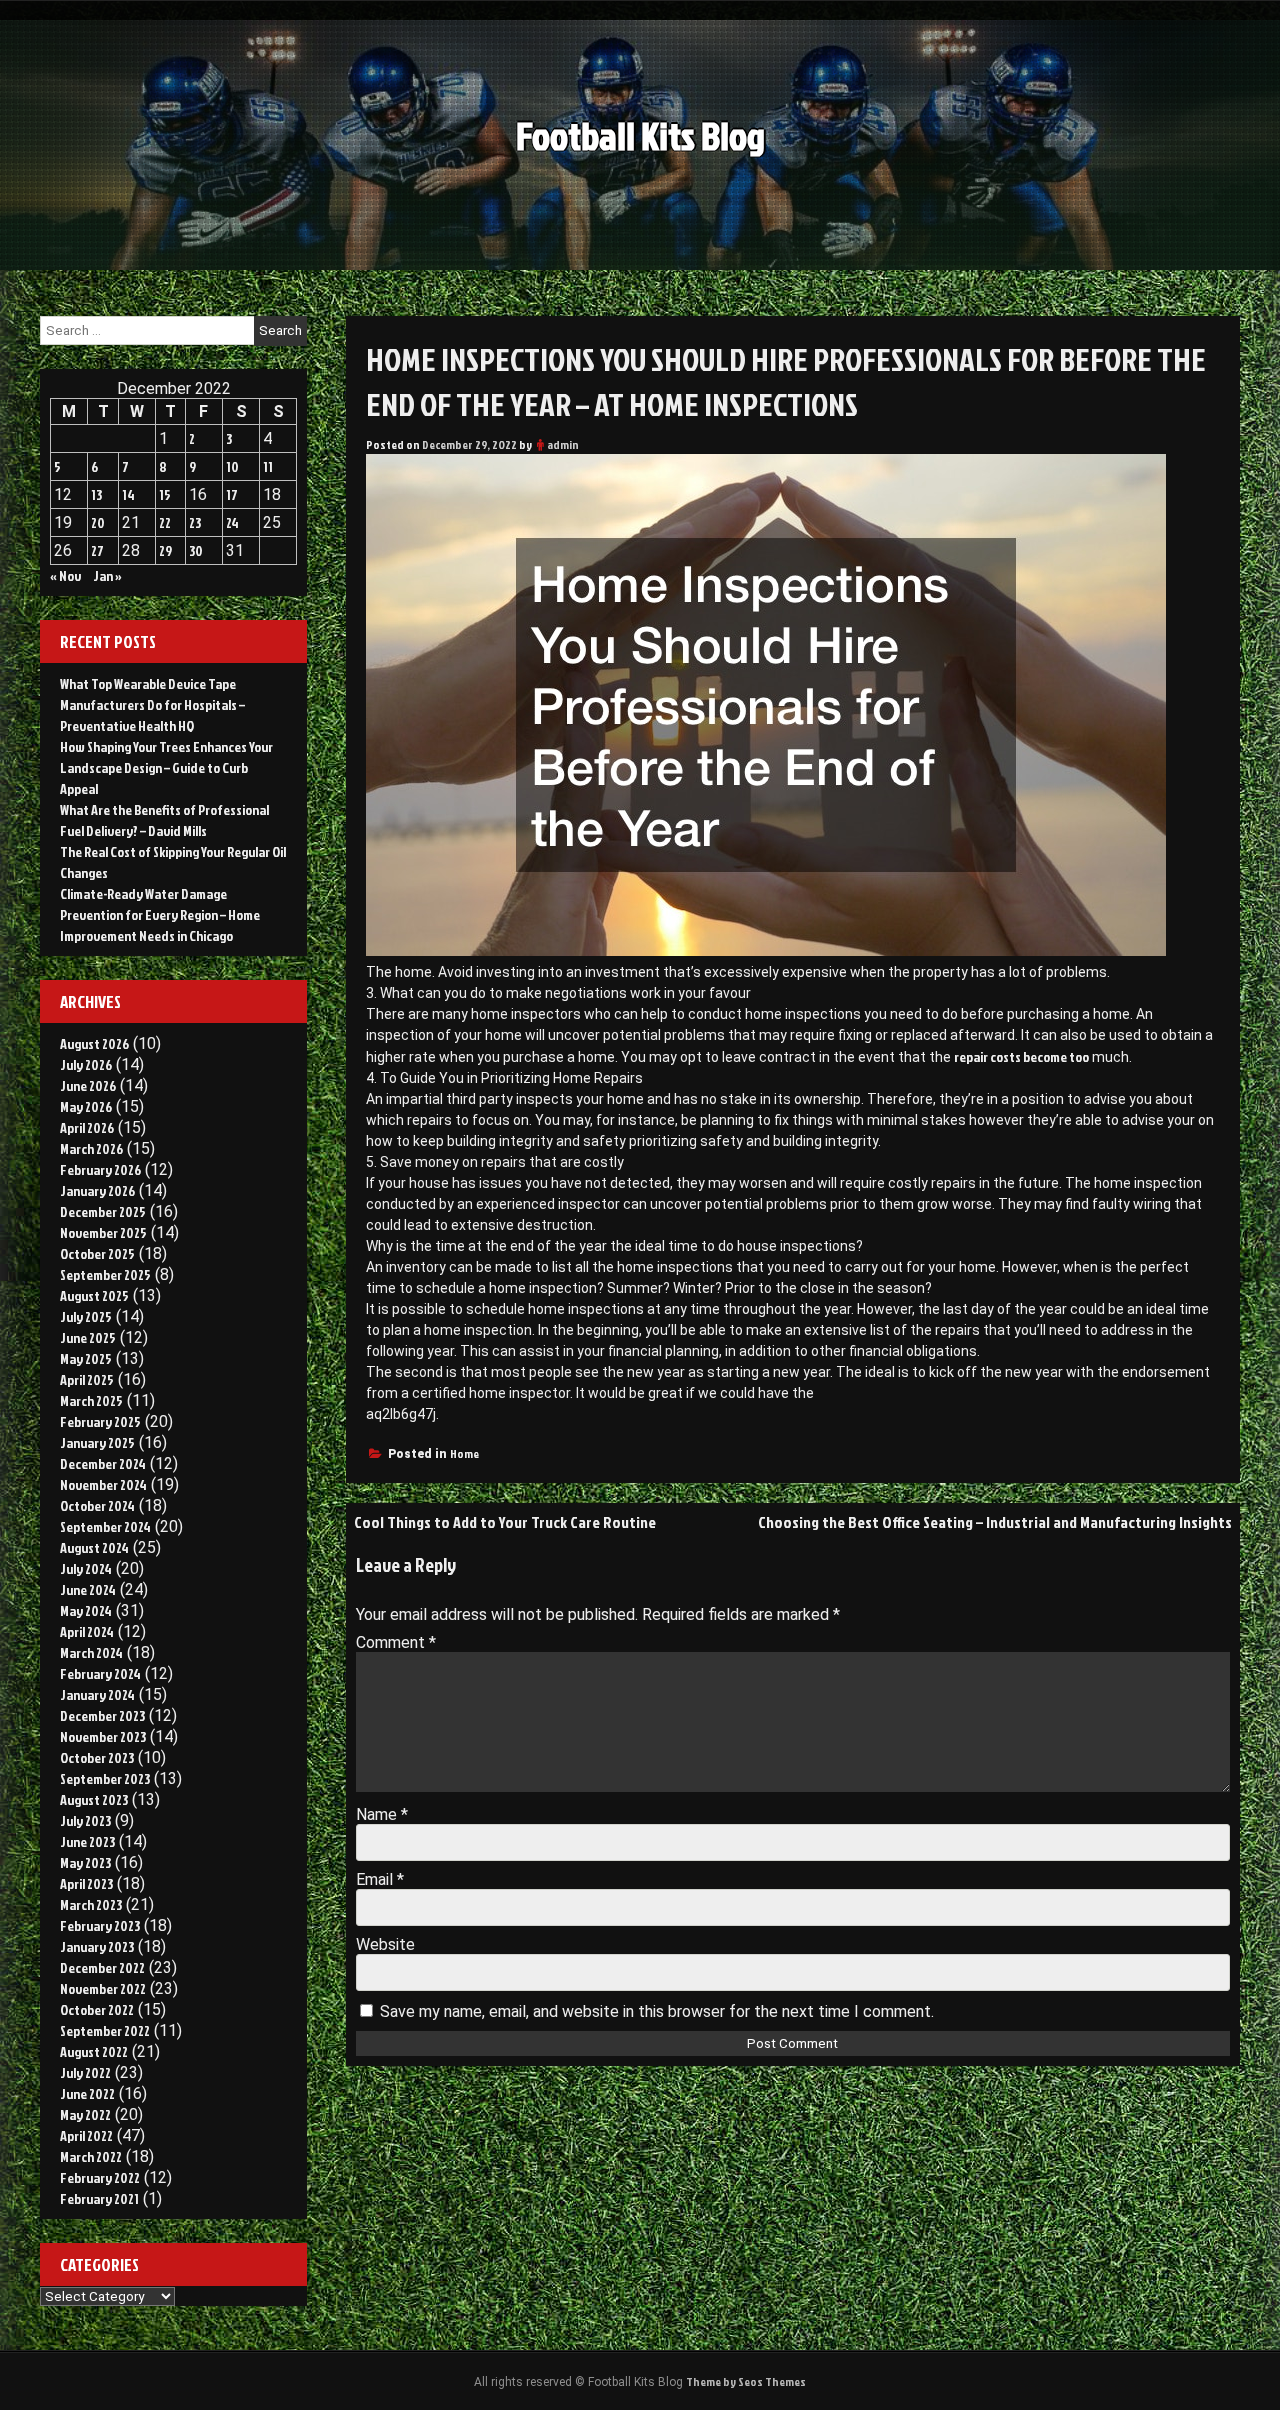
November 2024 (103, 1484)
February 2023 (100, 1925)
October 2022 (97, 2009)
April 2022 (86, 2135)
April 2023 (86, 1883)
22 (165, 522)
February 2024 (100, 1673)
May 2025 (86, 1358)
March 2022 (91, 2156)
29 (165, 550)
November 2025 (103, 1232)
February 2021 (99, 2198)
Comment (396, 1642)
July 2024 (86, 1568)
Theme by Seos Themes (746, 2381)
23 (195, 522)
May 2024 (86, 1610)
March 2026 (91, 1148)
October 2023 (97, 1757)
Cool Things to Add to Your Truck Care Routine (505, 1522)
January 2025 (97, 1442)
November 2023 (103, 1736)
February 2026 (100, 1169)
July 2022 (85, 2072)
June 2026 (88, 1085)
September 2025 (105, 1274)
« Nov (65, 575)
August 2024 (94, 1547)
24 (232, 522)
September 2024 (105, 1526)
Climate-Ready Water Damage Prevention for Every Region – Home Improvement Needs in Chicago (160, 914)
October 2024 (97, 1505)
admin (563, 444)
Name (382, 1814)
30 (196, 550)
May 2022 (85, 2114)
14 (128, 494)
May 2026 (86, 1106)
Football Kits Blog (640, 135)
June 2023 (87, 1841)
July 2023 (85, 1820)
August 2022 (94, 2051)
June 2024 (88, 1589)
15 (165, 494)
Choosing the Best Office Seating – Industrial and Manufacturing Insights (995, 1522)
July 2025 (86, 1316)
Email (380, 1879)
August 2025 (94, 1295)
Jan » (107, 575)
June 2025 (88, 1337)
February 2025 (100, 1421)
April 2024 (87, 1631)
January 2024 (97, 1694)
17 (232, 494)
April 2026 (87, 1127)
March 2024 (91, 1652)
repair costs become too (1021, 1056)
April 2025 (87, 1379)
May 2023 (85, 1862)
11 (268, 466)
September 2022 (105, 2030)
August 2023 (94, 1799)
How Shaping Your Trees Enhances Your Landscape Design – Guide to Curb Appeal (166, 767)
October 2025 (97, 1253)
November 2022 (103, 1988)
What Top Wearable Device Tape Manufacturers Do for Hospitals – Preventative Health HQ (152, 704)
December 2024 (103, 1463)
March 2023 (91, 1904)
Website (385, 1944)
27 (97, 550)
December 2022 (102, 1967)
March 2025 (91, 1400)
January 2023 (97, 1946)
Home (464, 1453)
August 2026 (94, 1043)
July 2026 (86, 1064)
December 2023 (102, 1715)
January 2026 (97, 1190)
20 (98, 522)
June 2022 (87, 2093)
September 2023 (105, 1778)
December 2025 (103, 1211)
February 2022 (100, 2177)
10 (232, 466)
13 (96, 494)
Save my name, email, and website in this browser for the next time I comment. (657, 2011)
